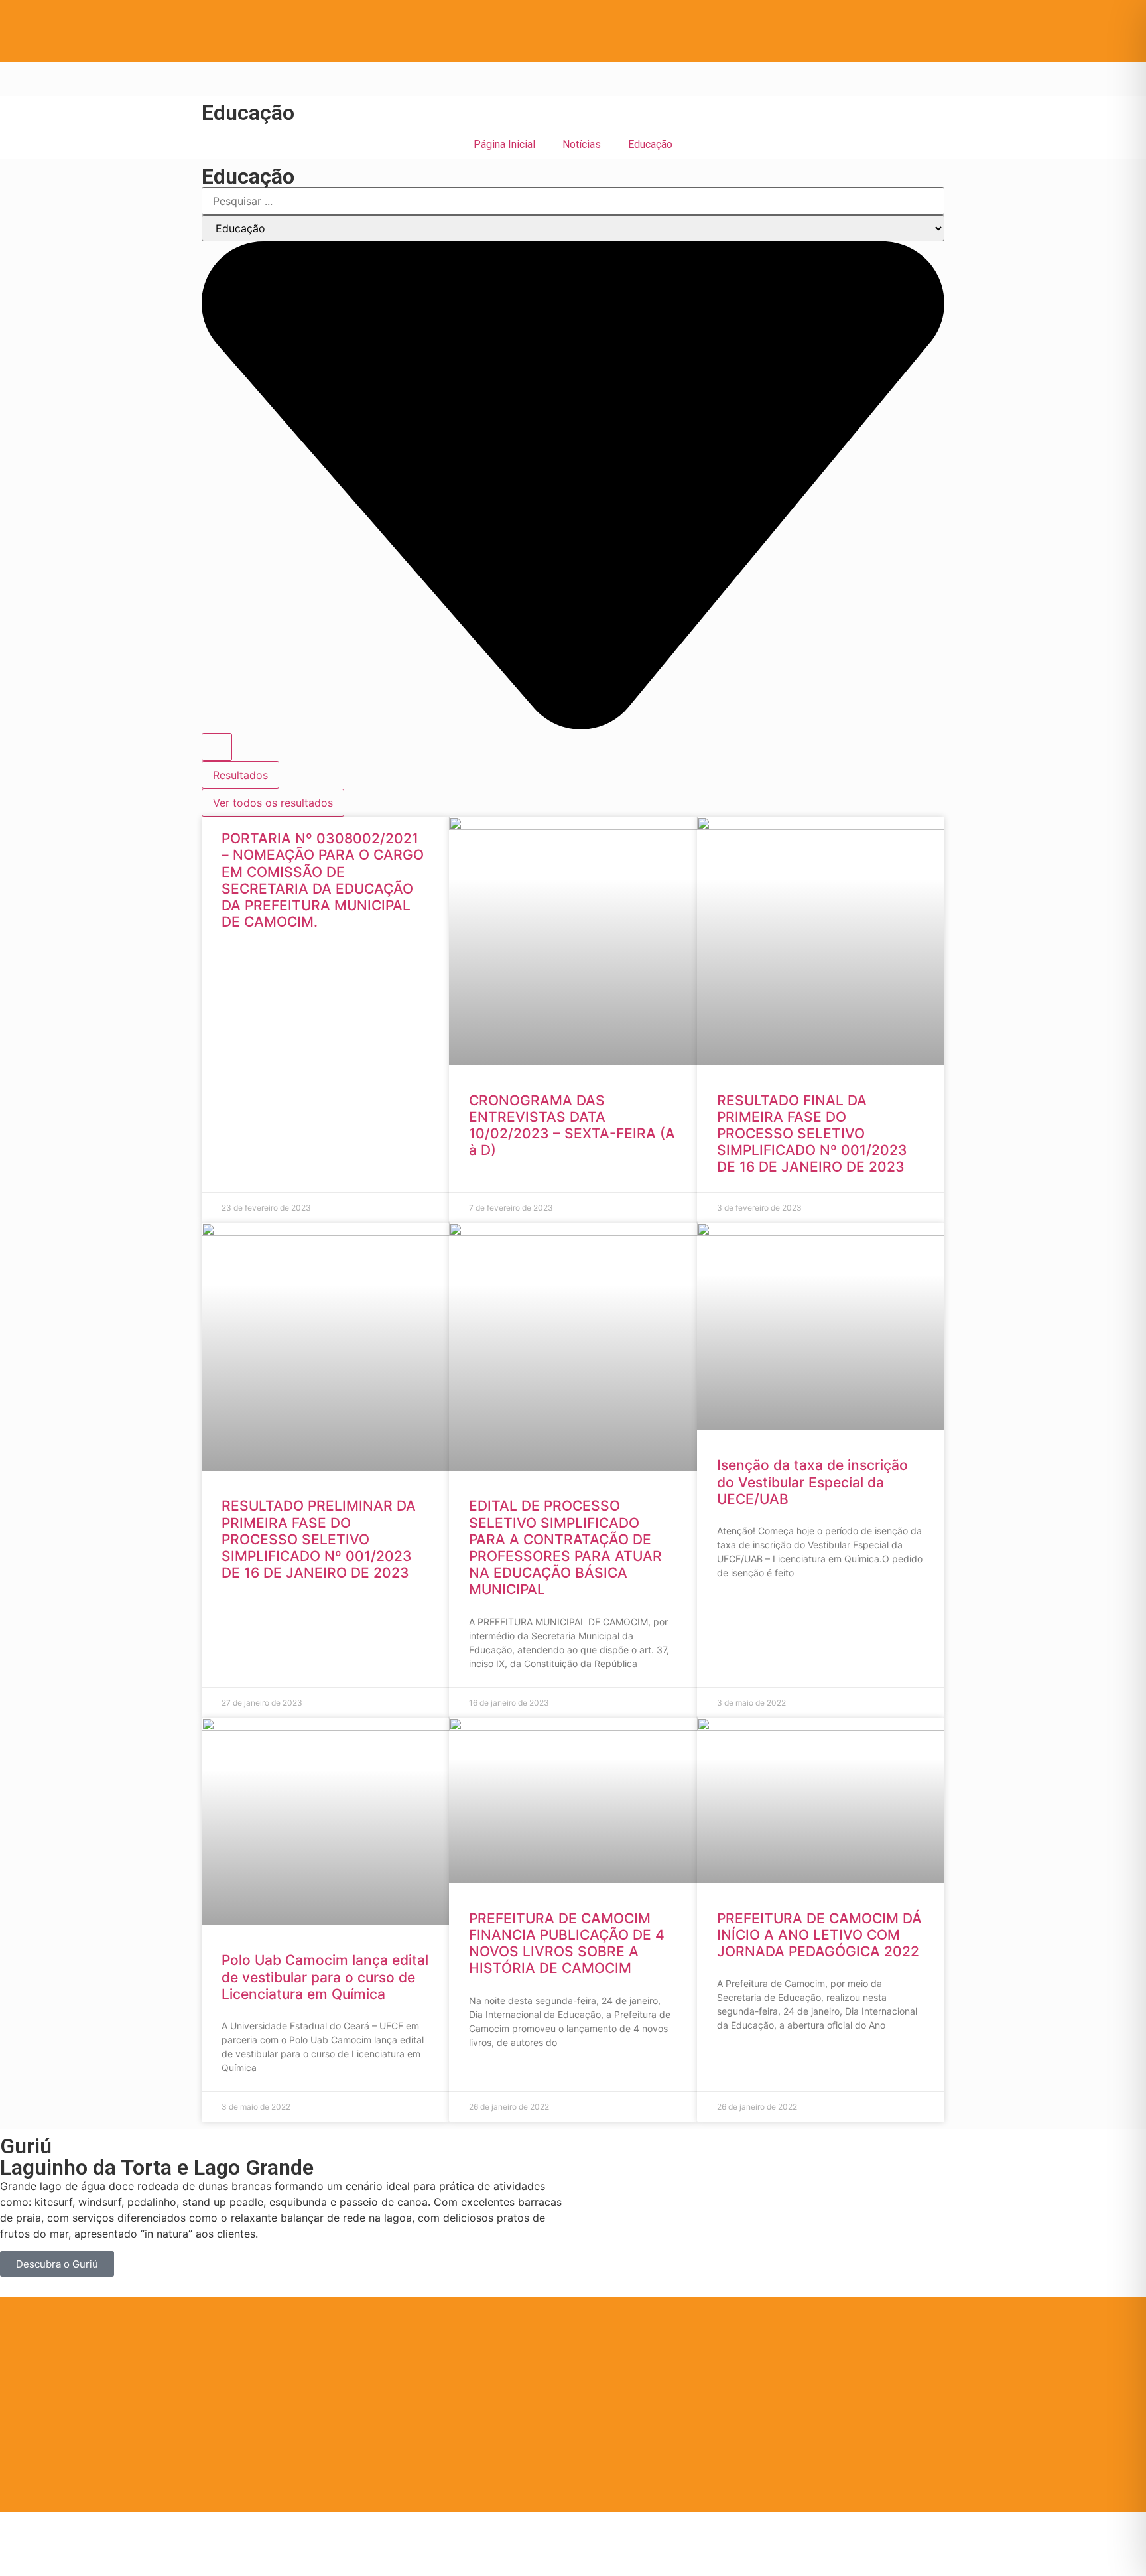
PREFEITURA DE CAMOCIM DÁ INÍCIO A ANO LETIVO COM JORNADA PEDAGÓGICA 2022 (819, 1935)
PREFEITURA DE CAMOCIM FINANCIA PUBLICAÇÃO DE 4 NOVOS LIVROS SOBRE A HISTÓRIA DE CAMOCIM (567, 1943)
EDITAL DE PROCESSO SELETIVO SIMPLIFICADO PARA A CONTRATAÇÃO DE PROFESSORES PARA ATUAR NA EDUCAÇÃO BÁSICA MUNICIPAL (565, 1547)
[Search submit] (217, 747)
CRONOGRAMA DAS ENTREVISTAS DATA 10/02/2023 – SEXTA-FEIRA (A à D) (572, 1125)
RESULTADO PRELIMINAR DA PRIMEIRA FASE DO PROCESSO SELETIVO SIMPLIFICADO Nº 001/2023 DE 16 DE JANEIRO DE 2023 (319, 1539)
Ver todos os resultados (273, 803)
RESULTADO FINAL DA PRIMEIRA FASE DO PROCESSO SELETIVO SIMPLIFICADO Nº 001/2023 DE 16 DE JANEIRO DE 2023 (812, 1134)
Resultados (240, 775)
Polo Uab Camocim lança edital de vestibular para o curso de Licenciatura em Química (325, 1977)
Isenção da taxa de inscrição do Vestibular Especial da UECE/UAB (812, 1482)
